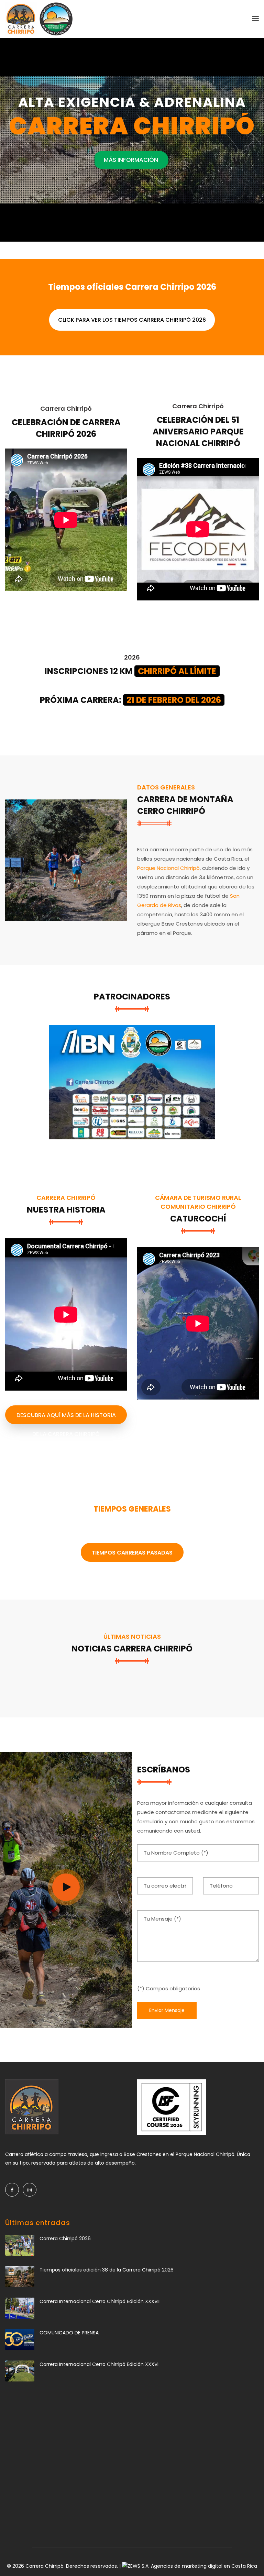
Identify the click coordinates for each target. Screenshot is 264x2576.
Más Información (132, 160)
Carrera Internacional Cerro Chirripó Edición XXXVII (100, 2301)
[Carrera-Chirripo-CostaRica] (66, 860)
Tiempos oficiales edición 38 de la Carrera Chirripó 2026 (107, 2270)
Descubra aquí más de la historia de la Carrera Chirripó (66, 1418)
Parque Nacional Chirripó (168, 868)
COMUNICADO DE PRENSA (69, 2333)
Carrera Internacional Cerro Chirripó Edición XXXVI (99, 2364)
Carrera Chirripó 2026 (65, 2238)
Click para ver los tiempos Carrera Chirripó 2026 (132, 320)
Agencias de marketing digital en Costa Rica (204, 2566)
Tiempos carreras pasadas (132, 1553)
